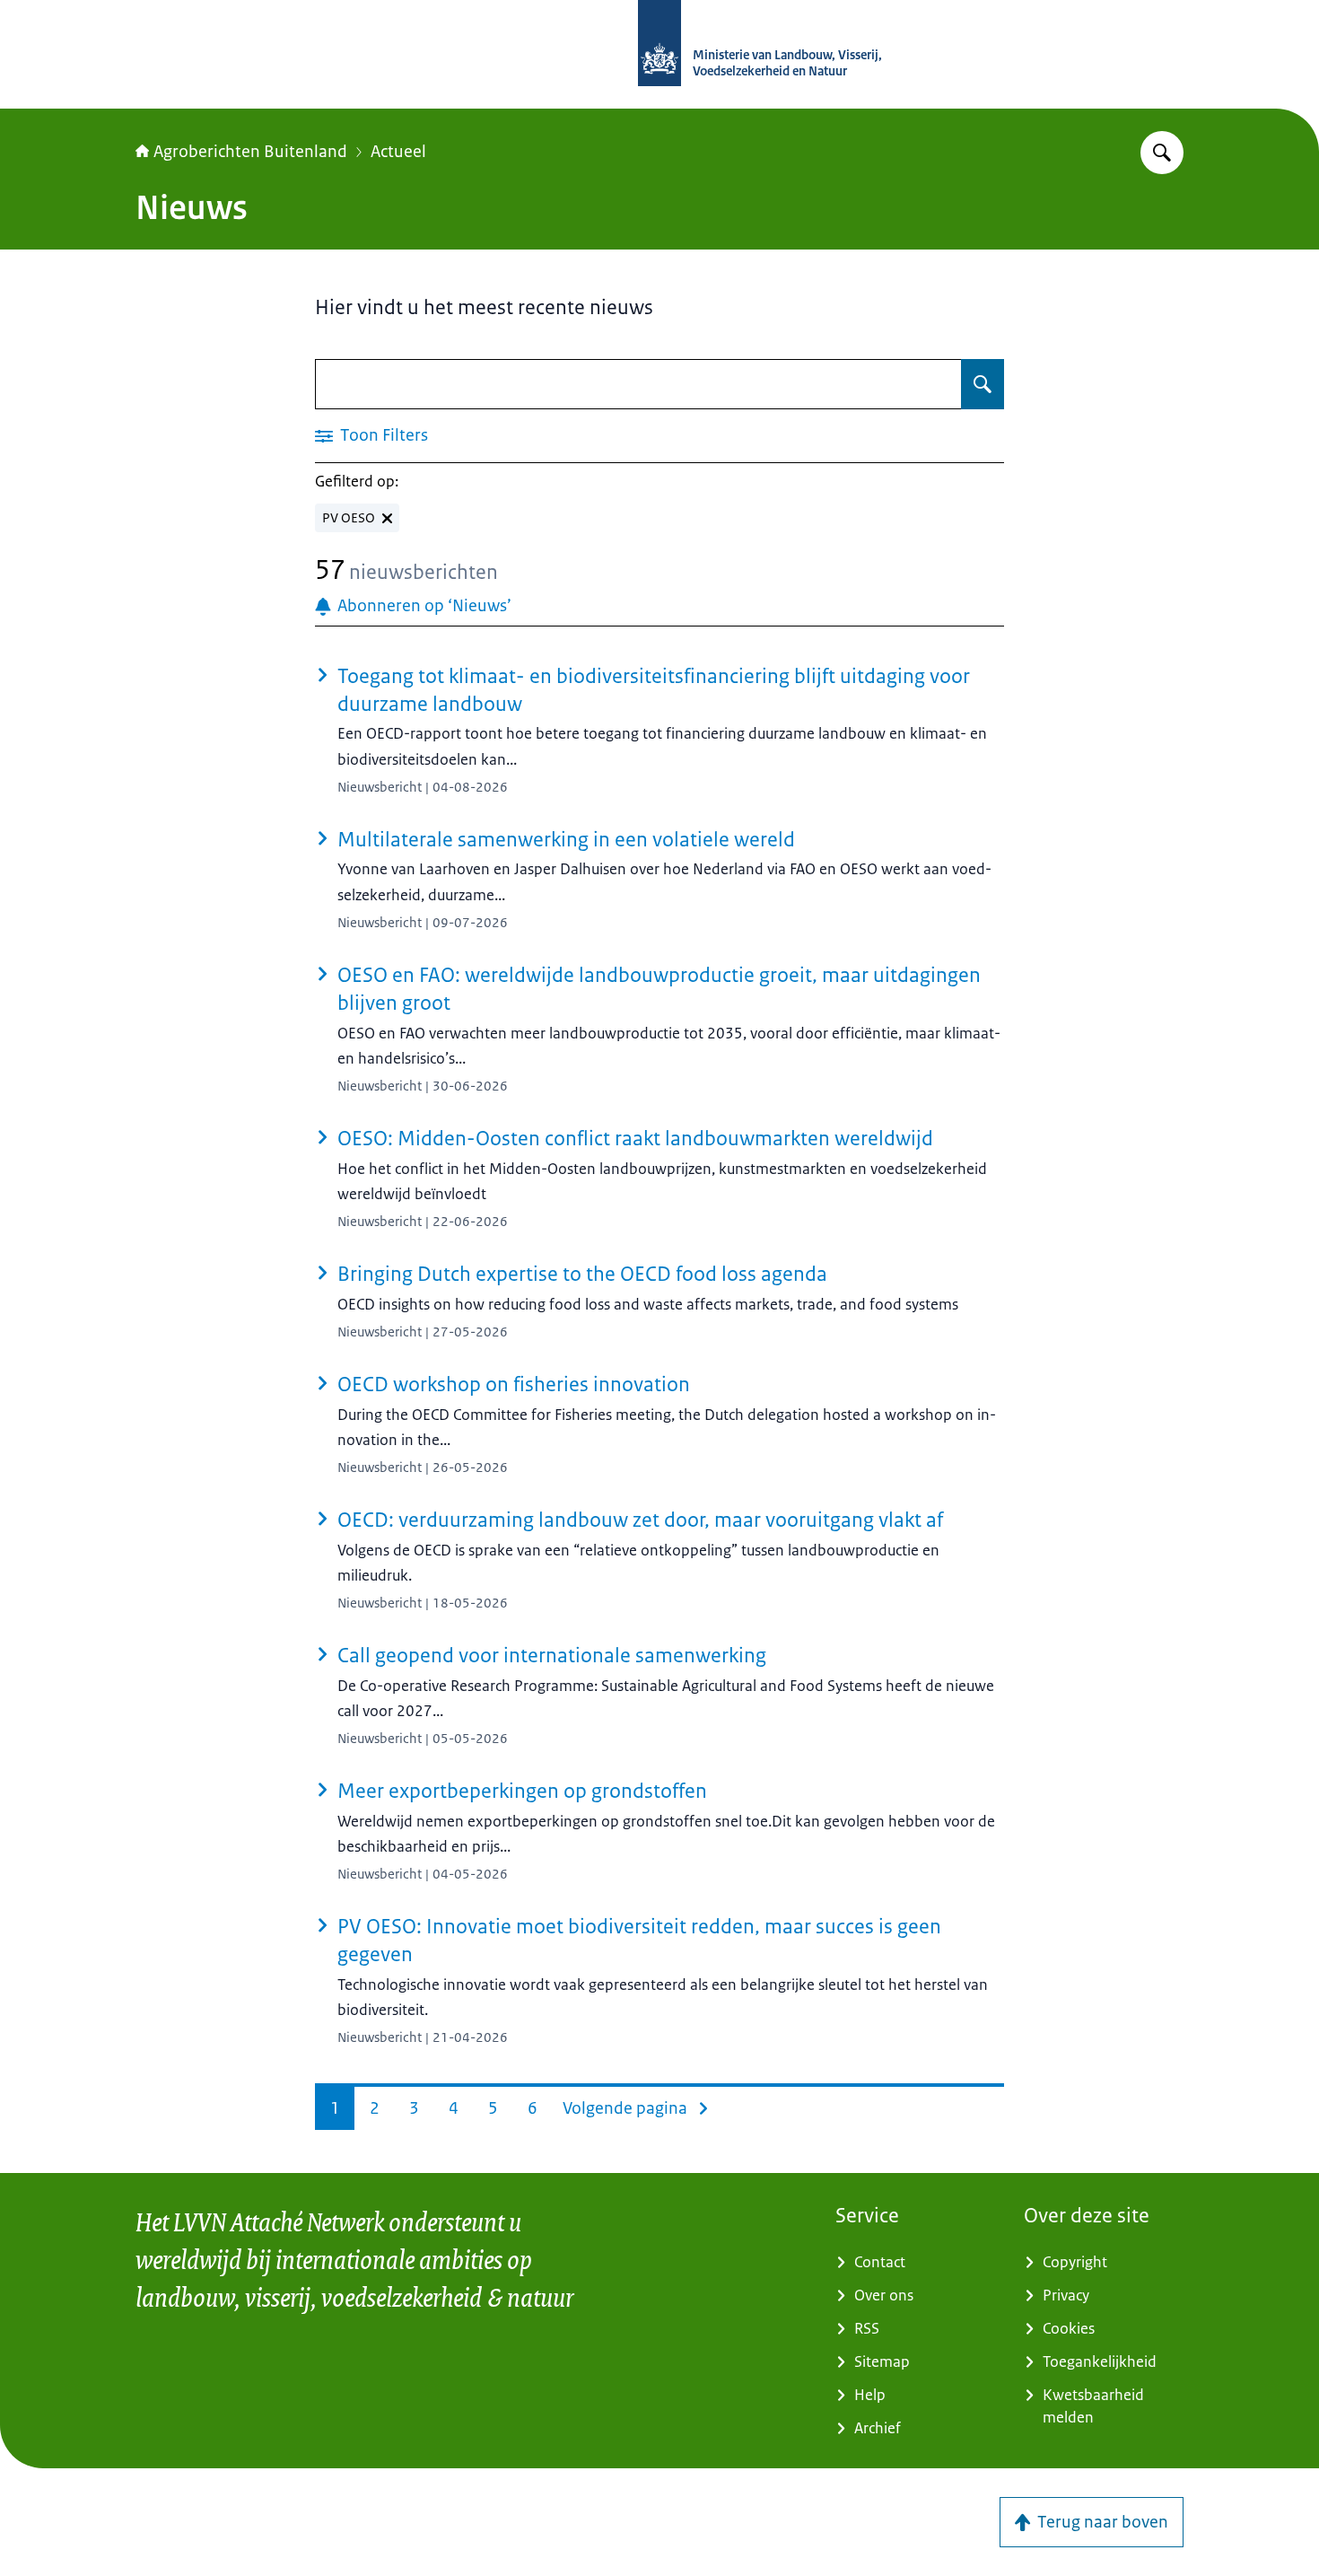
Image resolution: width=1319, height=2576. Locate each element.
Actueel (398, 152)
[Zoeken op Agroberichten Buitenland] (1162, 153)
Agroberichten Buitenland (250, 152)
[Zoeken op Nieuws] (983, 384)
